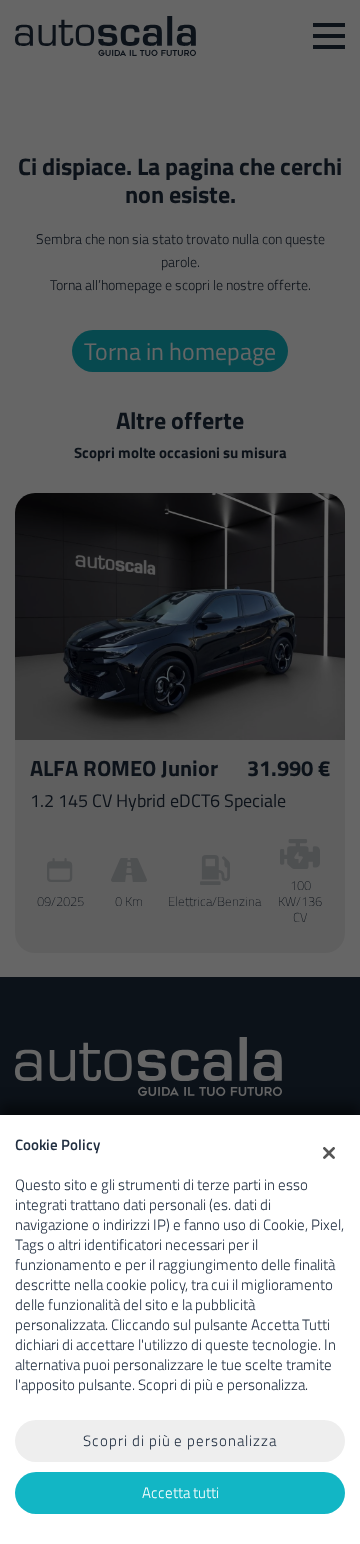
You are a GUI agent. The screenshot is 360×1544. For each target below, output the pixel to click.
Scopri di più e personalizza (180, 1440)
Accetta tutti (180, 1492)
